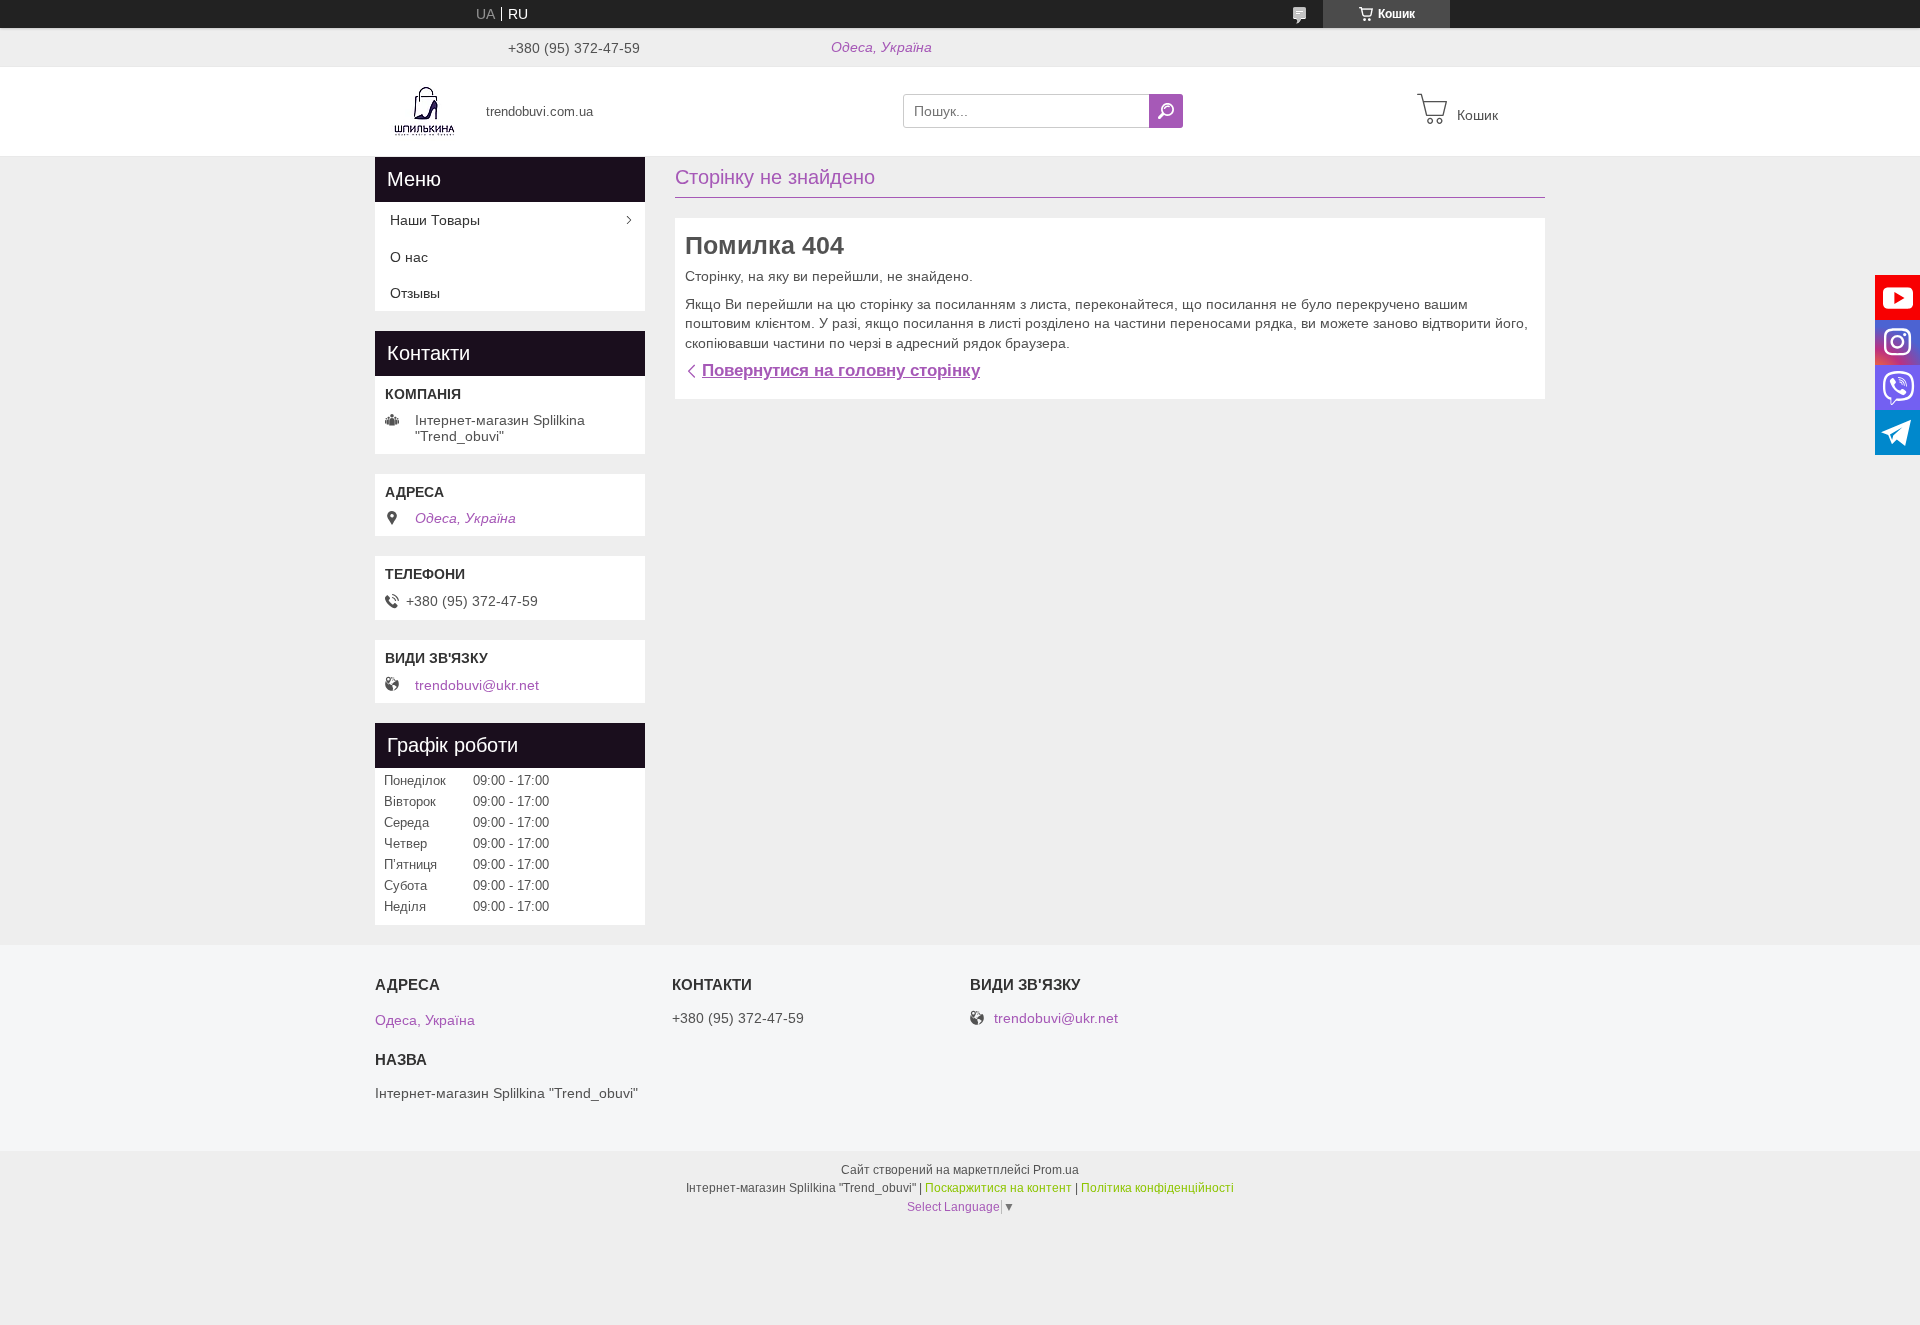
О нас (409, 257)
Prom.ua (1056, 1170)
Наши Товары (435, 220)
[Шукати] (1166, 111)
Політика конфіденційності (1157, 1188)
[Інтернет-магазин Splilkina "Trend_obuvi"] (424, 110)
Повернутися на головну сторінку (841, 370)
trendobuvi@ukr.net (477, 685)
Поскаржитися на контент (998, 1188)
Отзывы (415, 293)
